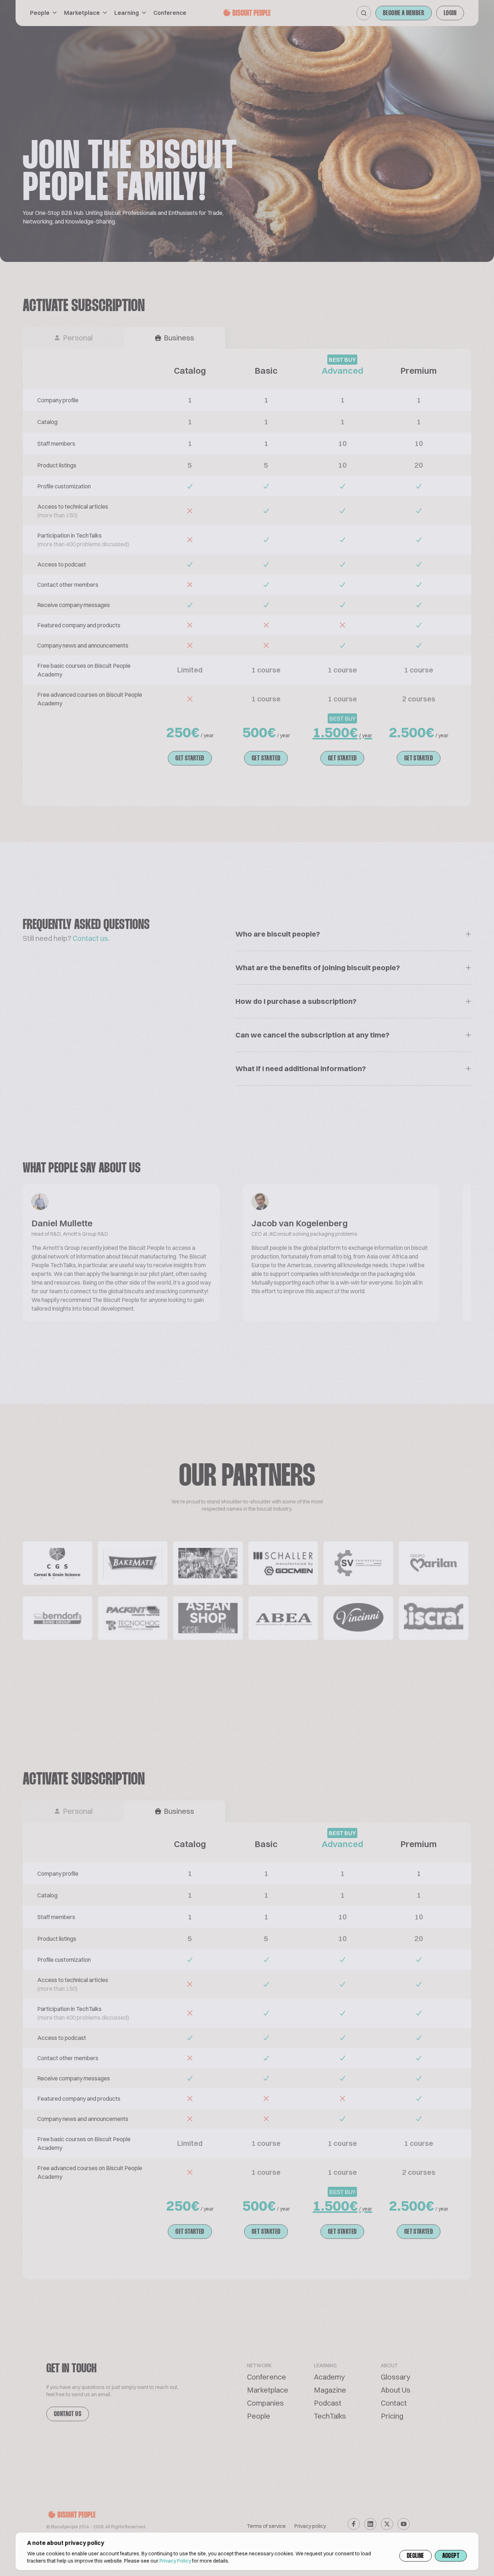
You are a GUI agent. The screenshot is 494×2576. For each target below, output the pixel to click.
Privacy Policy (175, 2561)
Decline (416, 2556)
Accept (451, 2556)
